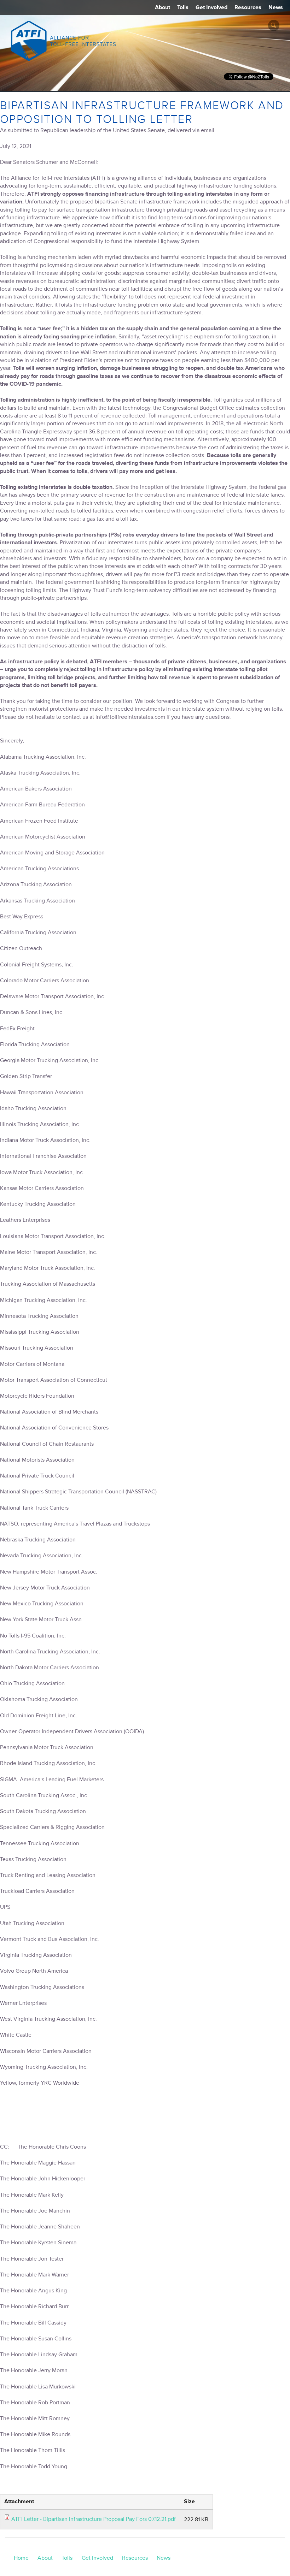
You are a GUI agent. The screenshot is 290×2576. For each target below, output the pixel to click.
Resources (248, 7)
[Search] (274, 25)
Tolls (183, 7)
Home (21, 2558)
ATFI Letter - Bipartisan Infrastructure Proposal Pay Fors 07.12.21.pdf (94, 2519)
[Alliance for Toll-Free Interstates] (64, 41)
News (276, 7)
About (163, 7)
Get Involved (211, 7)
